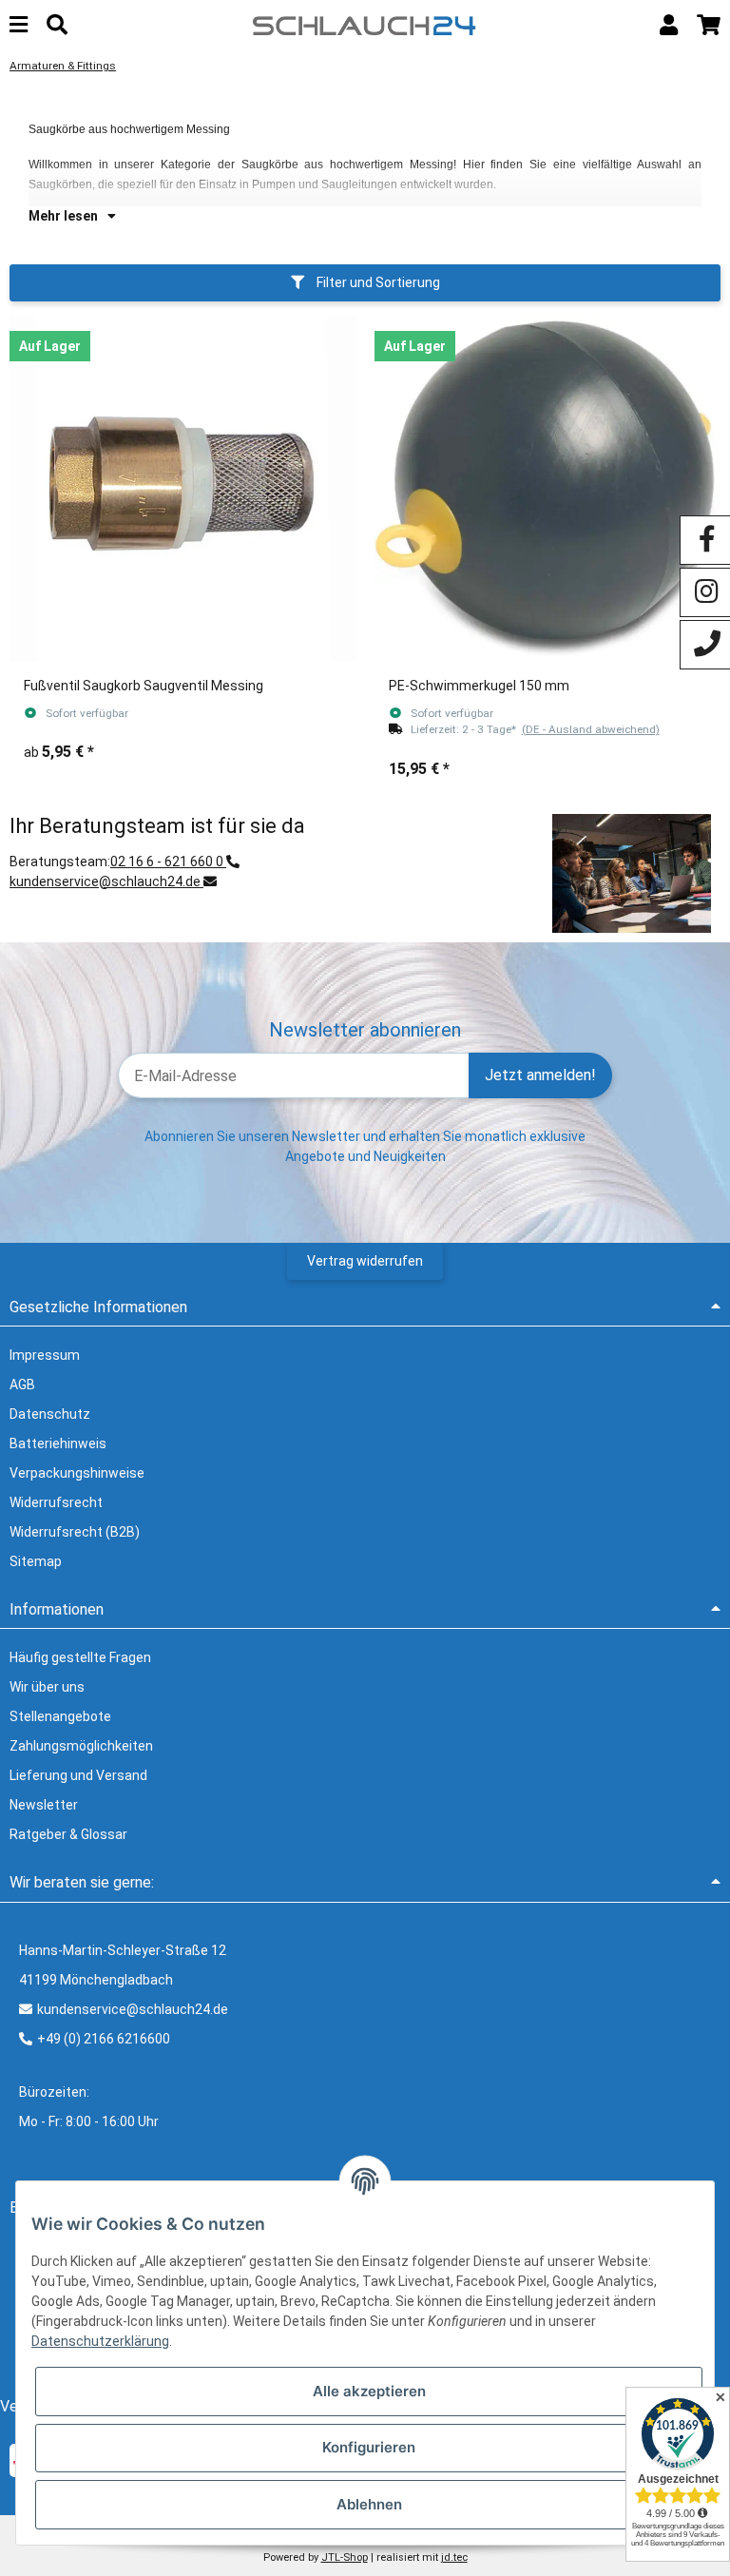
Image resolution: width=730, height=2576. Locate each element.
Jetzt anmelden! (540, 1075)
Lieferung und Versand (78, 1775)
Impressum (45, 1355)
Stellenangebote (60, 1716)
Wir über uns (47, 1687)
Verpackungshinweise (77, 1473)
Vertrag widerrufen (365, 1261)
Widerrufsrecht (56, 1502)
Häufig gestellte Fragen (80, 1657)
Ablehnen (369, 2504)
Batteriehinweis (58, 1443)
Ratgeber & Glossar (68, 1834)
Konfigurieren (369, 2447)
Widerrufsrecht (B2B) (75, 1532)
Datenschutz (50, 1414)
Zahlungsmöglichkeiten (81, 1746)
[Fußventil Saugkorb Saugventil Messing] (182, 489)
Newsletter (44, 1805)
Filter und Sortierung (377, 282)
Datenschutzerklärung (100, 2341)
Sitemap (36, 1561)
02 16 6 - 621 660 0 (168, 862)
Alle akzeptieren (369, 2391)
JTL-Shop (345, 2557)
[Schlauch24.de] (365, 24)
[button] (669, 25)
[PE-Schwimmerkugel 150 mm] (547, 489)
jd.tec (454, 2557)
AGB (22, 1385)
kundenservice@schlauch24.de (106, 881)
